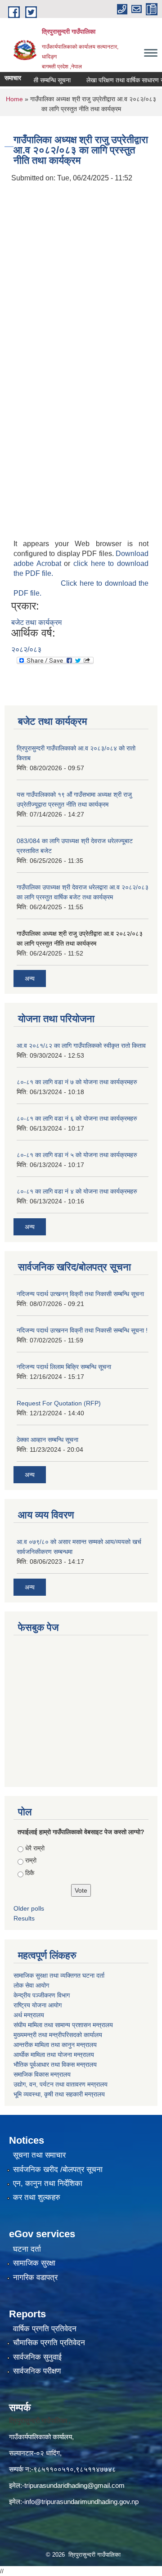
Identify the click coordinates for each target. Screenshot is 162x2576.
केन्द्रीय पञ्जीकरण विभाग (42, 1995)
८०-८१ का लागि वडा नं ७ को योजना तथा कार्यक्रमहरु (77, 1082)
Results (24, 1918)
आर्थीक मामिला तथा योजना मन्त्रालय (54, 2055)
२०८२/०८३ (26, 649)
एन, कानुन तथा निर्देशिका (48, 2183)
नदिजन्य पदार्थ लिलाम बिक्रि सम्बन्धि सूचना (64, 1367)
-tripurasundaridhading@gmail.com (73, 2485)
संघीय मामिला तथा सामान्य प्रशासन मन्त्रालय (64, 2025)
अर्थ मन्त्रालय (29, 2015)
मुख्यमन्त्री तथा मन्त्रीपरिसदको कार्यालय (58, 2035)
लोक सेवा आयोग (32, 1985)
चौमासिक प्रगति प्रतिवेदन (49, 2343)
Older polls (29, 1908)
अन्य (30, 978)
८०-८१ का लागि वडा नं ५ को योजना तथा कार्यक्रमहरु (77, 1155)
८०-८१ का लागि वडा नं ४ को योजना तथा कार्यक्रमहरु (77, 1191)
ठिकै (30, 1873)
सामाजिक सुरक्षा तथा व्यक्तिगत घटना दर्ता (59, 1975)
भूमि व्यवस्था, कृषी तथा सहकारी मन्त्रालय (59, 2094)
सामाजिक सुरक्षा (34, 2263)
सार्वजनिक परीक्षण (37, 2371)
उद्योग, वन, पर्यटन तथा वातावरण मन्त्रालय (61, 2084)
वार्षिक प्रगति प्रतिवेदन (45, 2329)
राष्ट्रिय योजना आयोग (38, 2005)
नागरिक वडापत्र (35, 2278)
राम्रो (31, 1860)
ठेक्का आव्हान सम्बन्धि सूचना (47, 1440)
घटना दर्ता (27, 2249)
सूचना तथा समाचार (39, 2155)
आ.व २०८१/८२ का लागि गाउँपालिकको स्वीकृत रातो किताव (81, 1046)
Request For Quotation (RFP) (59, 1403)
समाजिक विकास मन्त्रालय (42, 2074)
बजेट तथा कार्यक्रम (36, 622)
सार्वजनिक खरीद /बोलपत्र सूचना (58, 2170)
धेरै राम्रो (35, 1848)
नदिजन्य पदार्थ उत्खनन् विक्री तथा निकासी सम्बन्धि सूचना (80, 1294)
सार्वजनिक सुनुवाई (37, 2357)
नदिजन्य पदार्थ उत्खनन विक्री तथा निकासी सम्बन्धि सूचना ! (82, 1330)
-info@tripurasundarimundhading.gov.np (80, 2502)
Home (14, 99)
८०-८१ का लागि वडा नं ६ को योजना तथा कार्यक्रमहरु (77, 1118)
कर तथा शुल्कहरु (37, 2197)
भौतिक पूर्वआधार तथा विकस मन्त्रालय (55, 2064)
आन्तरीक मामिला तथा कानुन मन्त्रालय (55, 2045)
